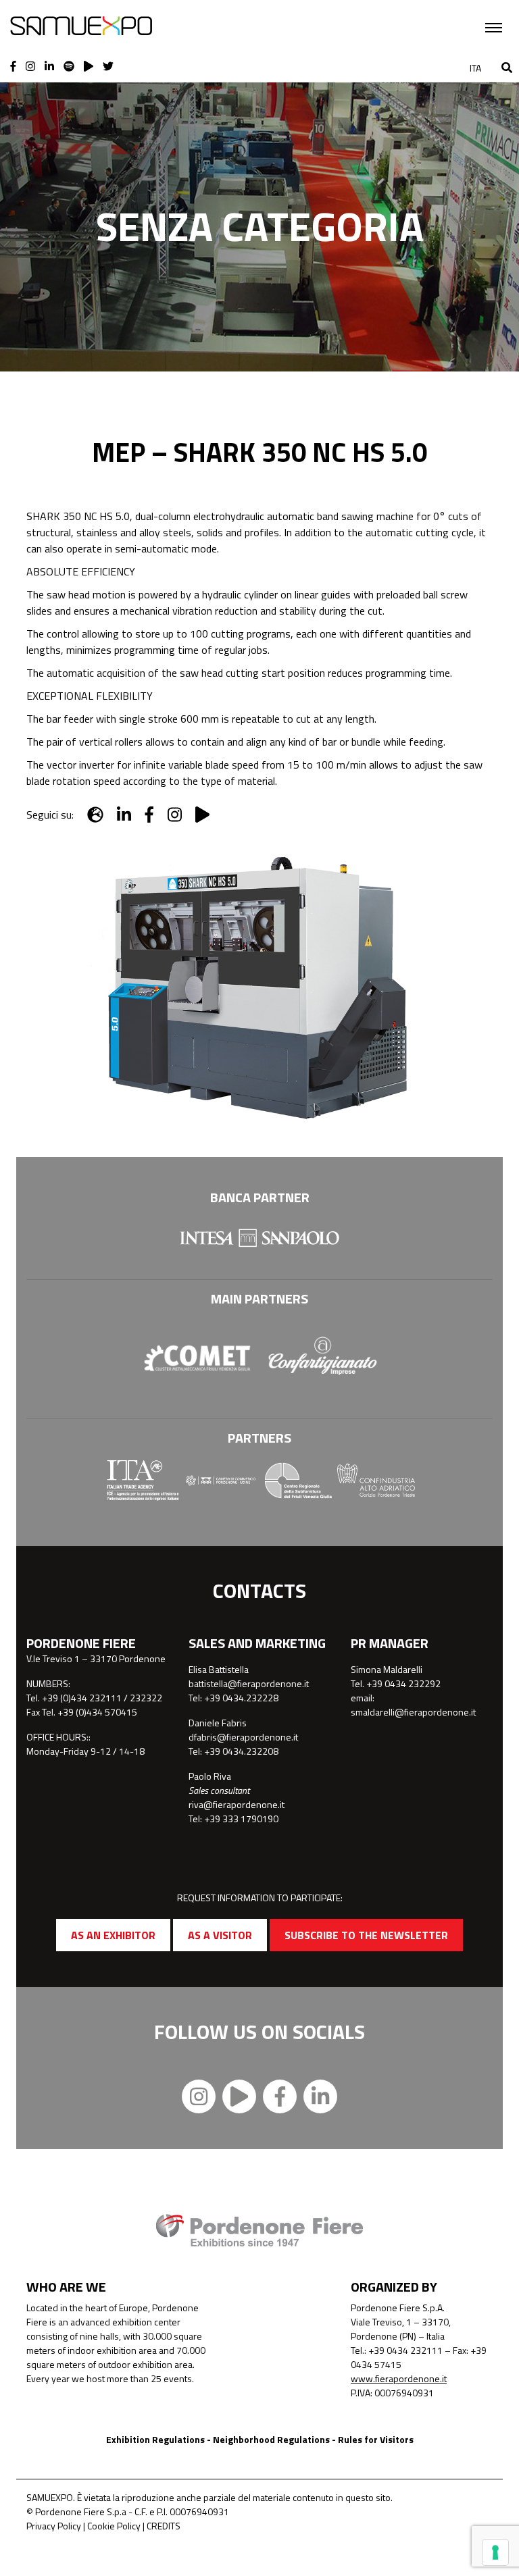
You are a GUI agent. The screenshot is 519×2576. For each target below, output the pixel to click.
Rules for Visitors (376, 2439)
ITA (475, 68)
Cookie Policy (114, 2526)
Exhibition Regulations (155, 2439)
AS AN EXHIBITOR (113, 1935)
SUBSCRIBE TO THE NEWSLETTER (366, 1935)
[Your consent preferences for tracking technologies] (495, 2552)
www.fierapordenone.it (399, 2378)
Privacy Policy (54, 2526)
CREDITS (164, 2526)
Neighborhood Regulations (271, 2439)
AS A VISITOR (220, 1935)
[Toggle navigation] (494, 28)
